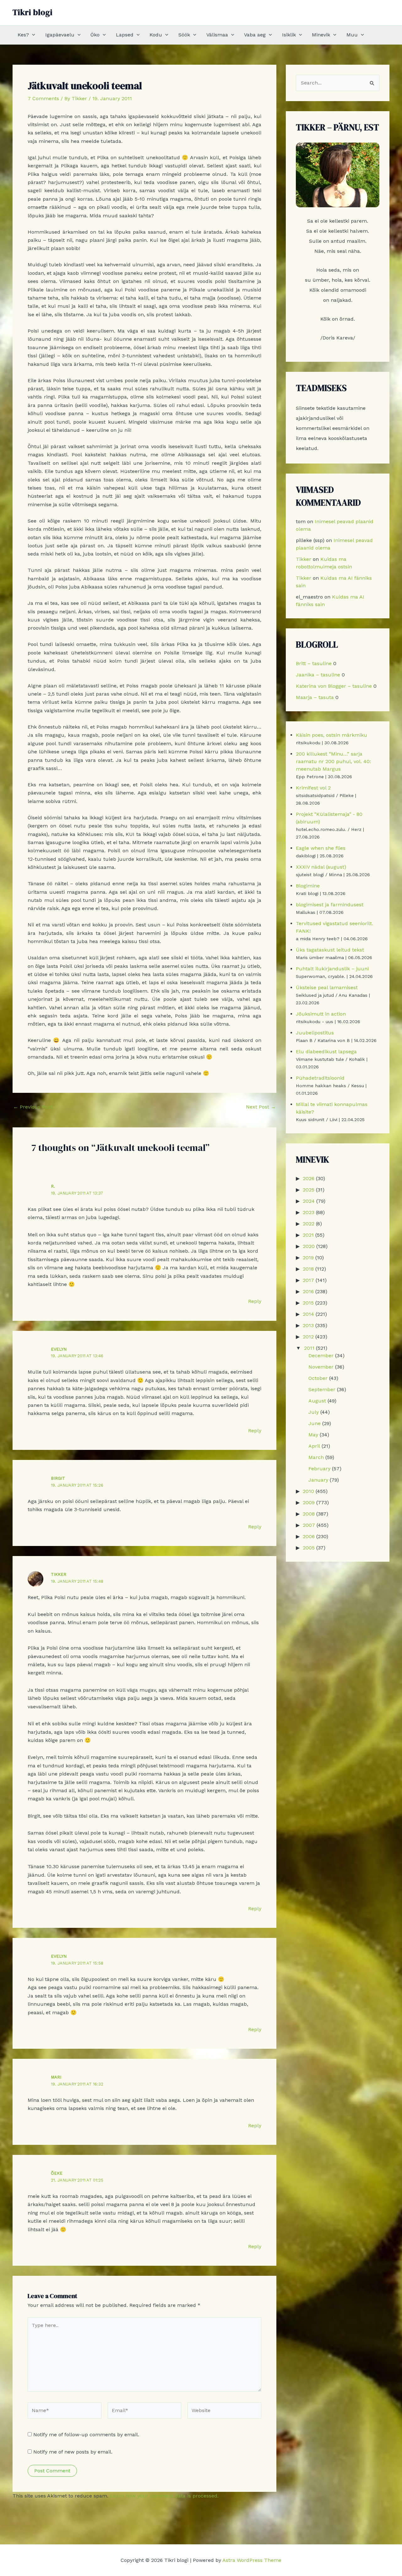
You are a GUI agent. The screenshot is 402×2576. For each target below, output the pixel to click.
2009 (309, 1502)
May (313, 1435)
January (318, 1480)
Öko (95, 35)
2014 (308, 1314)
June (315, 1423)
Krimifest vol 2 (313, 788)
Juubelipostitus (315, 1033)
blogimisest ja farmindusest (330, 905)
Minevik (321, 35)
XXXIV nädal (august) (321, 867)
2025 (309, 1190)
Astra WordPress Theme (252, 2560)
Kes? (23, 35)
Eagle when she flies (321, 848)
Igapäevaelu (60, 35)
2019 (308, 1258)
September (322, 1389)
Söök (184, 35)
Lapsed (125, 35)
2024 (309, 1201)
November (321, 1367)
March (316, 1457)
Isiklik (289, 35)
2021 (308, 1235)
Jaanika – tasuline (318, 675)
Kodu (156, 35)
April (314, 1446)
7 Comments (43, 98)
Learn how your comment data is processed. (164, 2496)
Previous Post (33, 1107)
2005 (309, 1548)
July (314, 1412)
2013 (308, 1325)
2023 (309, 1212)
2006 (309, 1536)
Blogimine (308, 886)
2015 (308, 1303)
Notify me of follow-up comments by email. (86, 2435)
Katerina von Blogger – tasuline (334, 686)
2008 (309, 1514)
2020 (309, 1246)
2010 (308, 1491)
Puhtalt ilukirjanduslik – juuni (332, 969)
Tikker (59, 1574)
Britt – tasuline (314, 663)
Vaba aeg (255, 35)
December (321, 1356)
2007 (309, 1525)
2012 (308, 1337)
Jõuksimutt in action (321, 1014)
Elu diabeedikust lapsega (326, 1052)
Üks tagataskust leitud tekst (330, 950)
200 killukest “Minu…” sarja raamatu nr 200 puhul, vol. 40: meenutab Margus (333, 761)
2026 (309, 1178)
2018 (308, 1269)
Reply (255, 1301)
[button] (32, 35)
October (318, 1378)
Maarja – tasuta (315, 697)
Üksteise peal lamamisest (327, 987)
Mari (56, 2077)
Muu (352, 35)
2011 (309, 1348)
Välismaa (217, 35)
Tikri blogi (33, 12)
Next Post (261, 1107)
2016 (308, 1291)
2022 (309, 1224)
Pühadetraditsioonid (320, 1078)
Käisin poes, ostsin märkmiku (331, 735)
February (319, 1469)
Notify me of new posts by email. (73, 2452)
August (317, 1401)
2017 (308, 1280)
